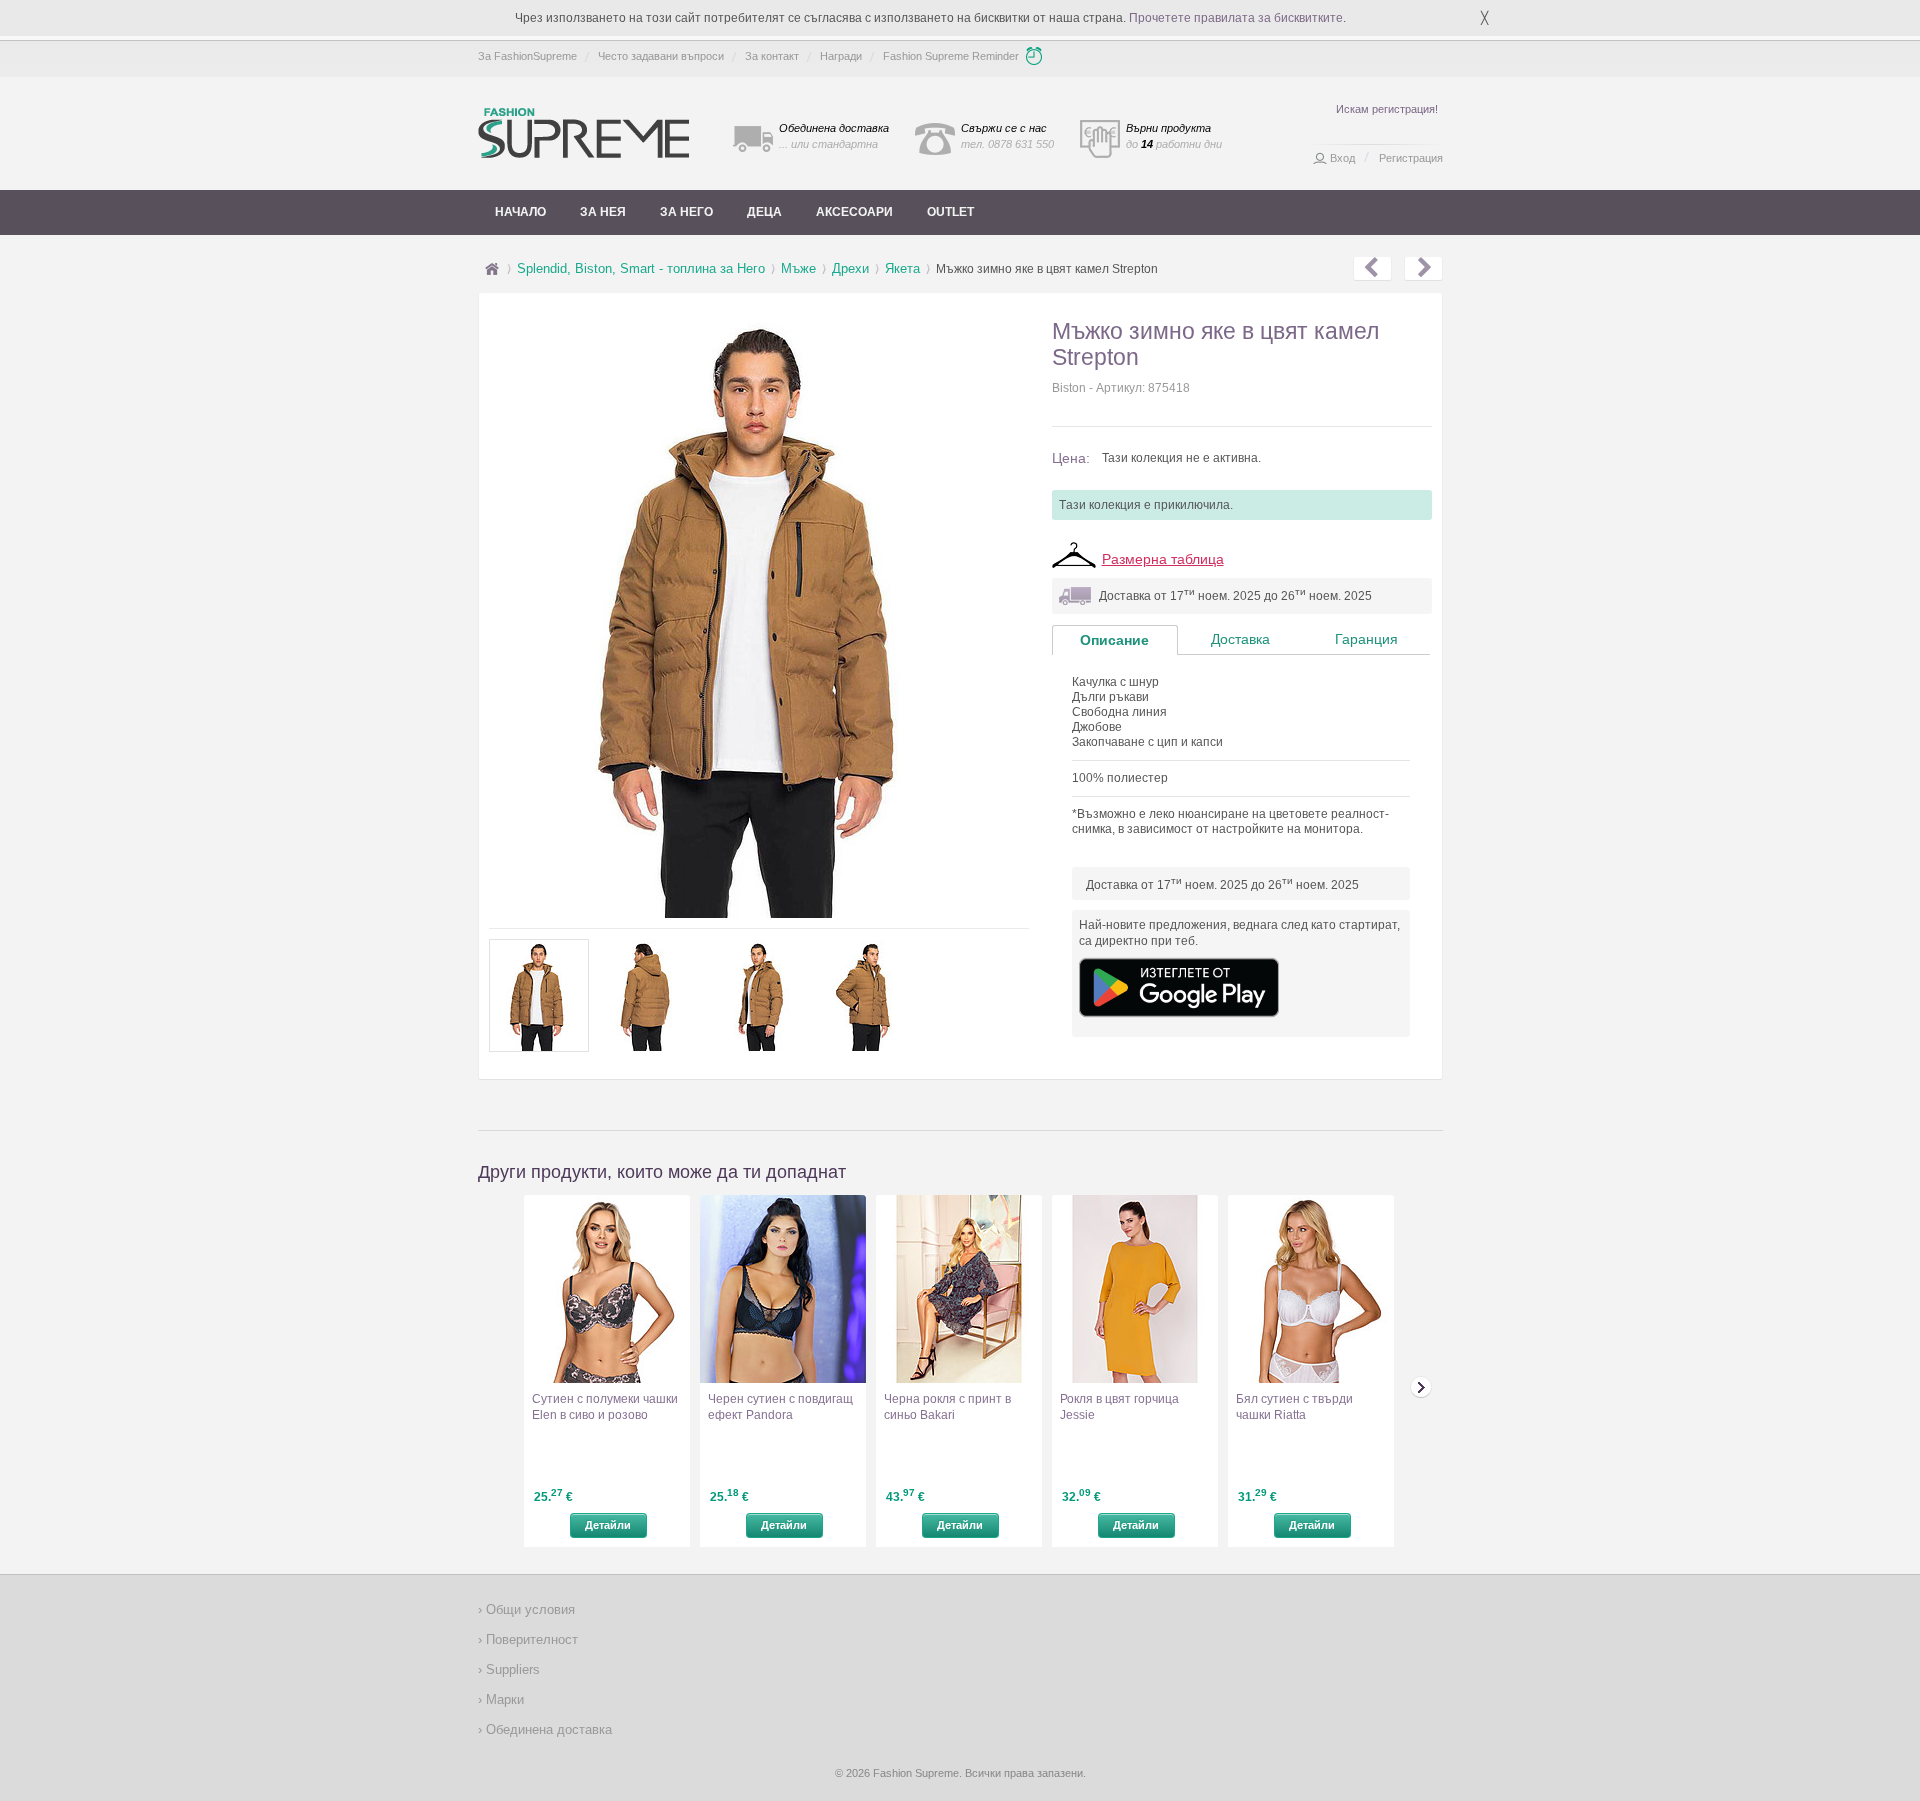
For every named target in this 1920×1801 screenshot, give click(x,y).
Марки (503, 1699)
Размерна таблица (1163, 559)
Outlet (950, 212)
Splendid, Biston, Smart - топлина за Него (641, 268)
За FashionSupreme (527, 56)
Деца (764, 212)
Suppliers (511, 1669)
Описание (1114, 640)
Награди (841, 56)
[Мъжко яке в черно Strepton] (1423, 269)
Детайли (608, 1525)
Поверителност (530, 1639)
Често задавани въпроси (661, 56)
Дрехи (850, 268)
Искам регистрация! (1387, 109)
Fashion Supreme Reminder (951, 56)
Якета (902, 268)
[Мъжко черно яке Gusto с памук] (1372, 269)
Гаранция (1366, 639)
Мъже (798, 268)
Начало (520, 212)
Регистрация (1411, 158)
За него (686, 212)
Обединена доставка (547, 1729)
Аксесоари (854, 212)
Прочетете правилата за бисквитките (1236, 18)
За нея (603, 212)
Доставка (1240, 639)
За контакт (772, 56)
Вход (1342, 158)
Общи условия (528, 1609)
